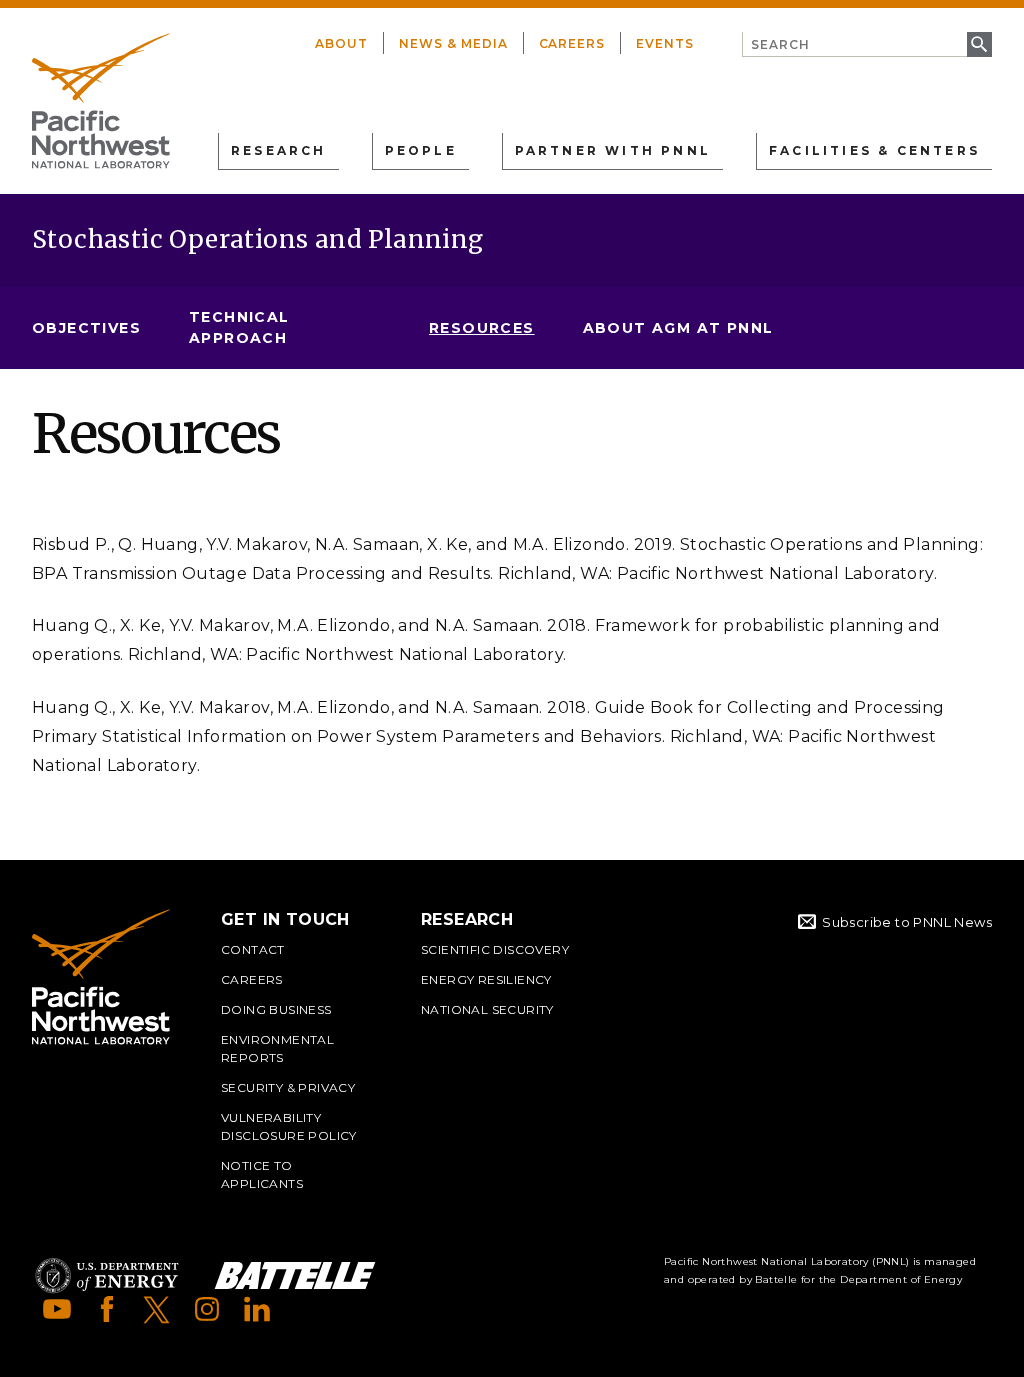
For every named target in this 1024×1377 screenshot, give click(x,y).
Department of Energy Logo (107, 1275)
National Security (487, 1009)
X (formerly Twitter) (157, 1309)
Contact (253, 949)
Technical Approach (239, 327)
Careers (572, 43)
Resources (482, 328)
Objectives (86, 328)
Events (665, 43)
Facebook (107, 1309)
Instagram (207, 1309)
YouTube (57, 1309)
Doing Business (276, 1009)
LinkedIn (257, 1309)
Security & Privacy (288, 1087)
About (341, 43)
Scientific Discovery (495, 949)
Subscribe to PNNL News (907, 922)
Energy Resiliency (486, 979)
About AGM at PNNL (678, 328)
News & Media (453, 43)
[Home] (101, 101)
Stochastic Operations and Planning (258, 239)
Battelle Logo (295, 1275)
